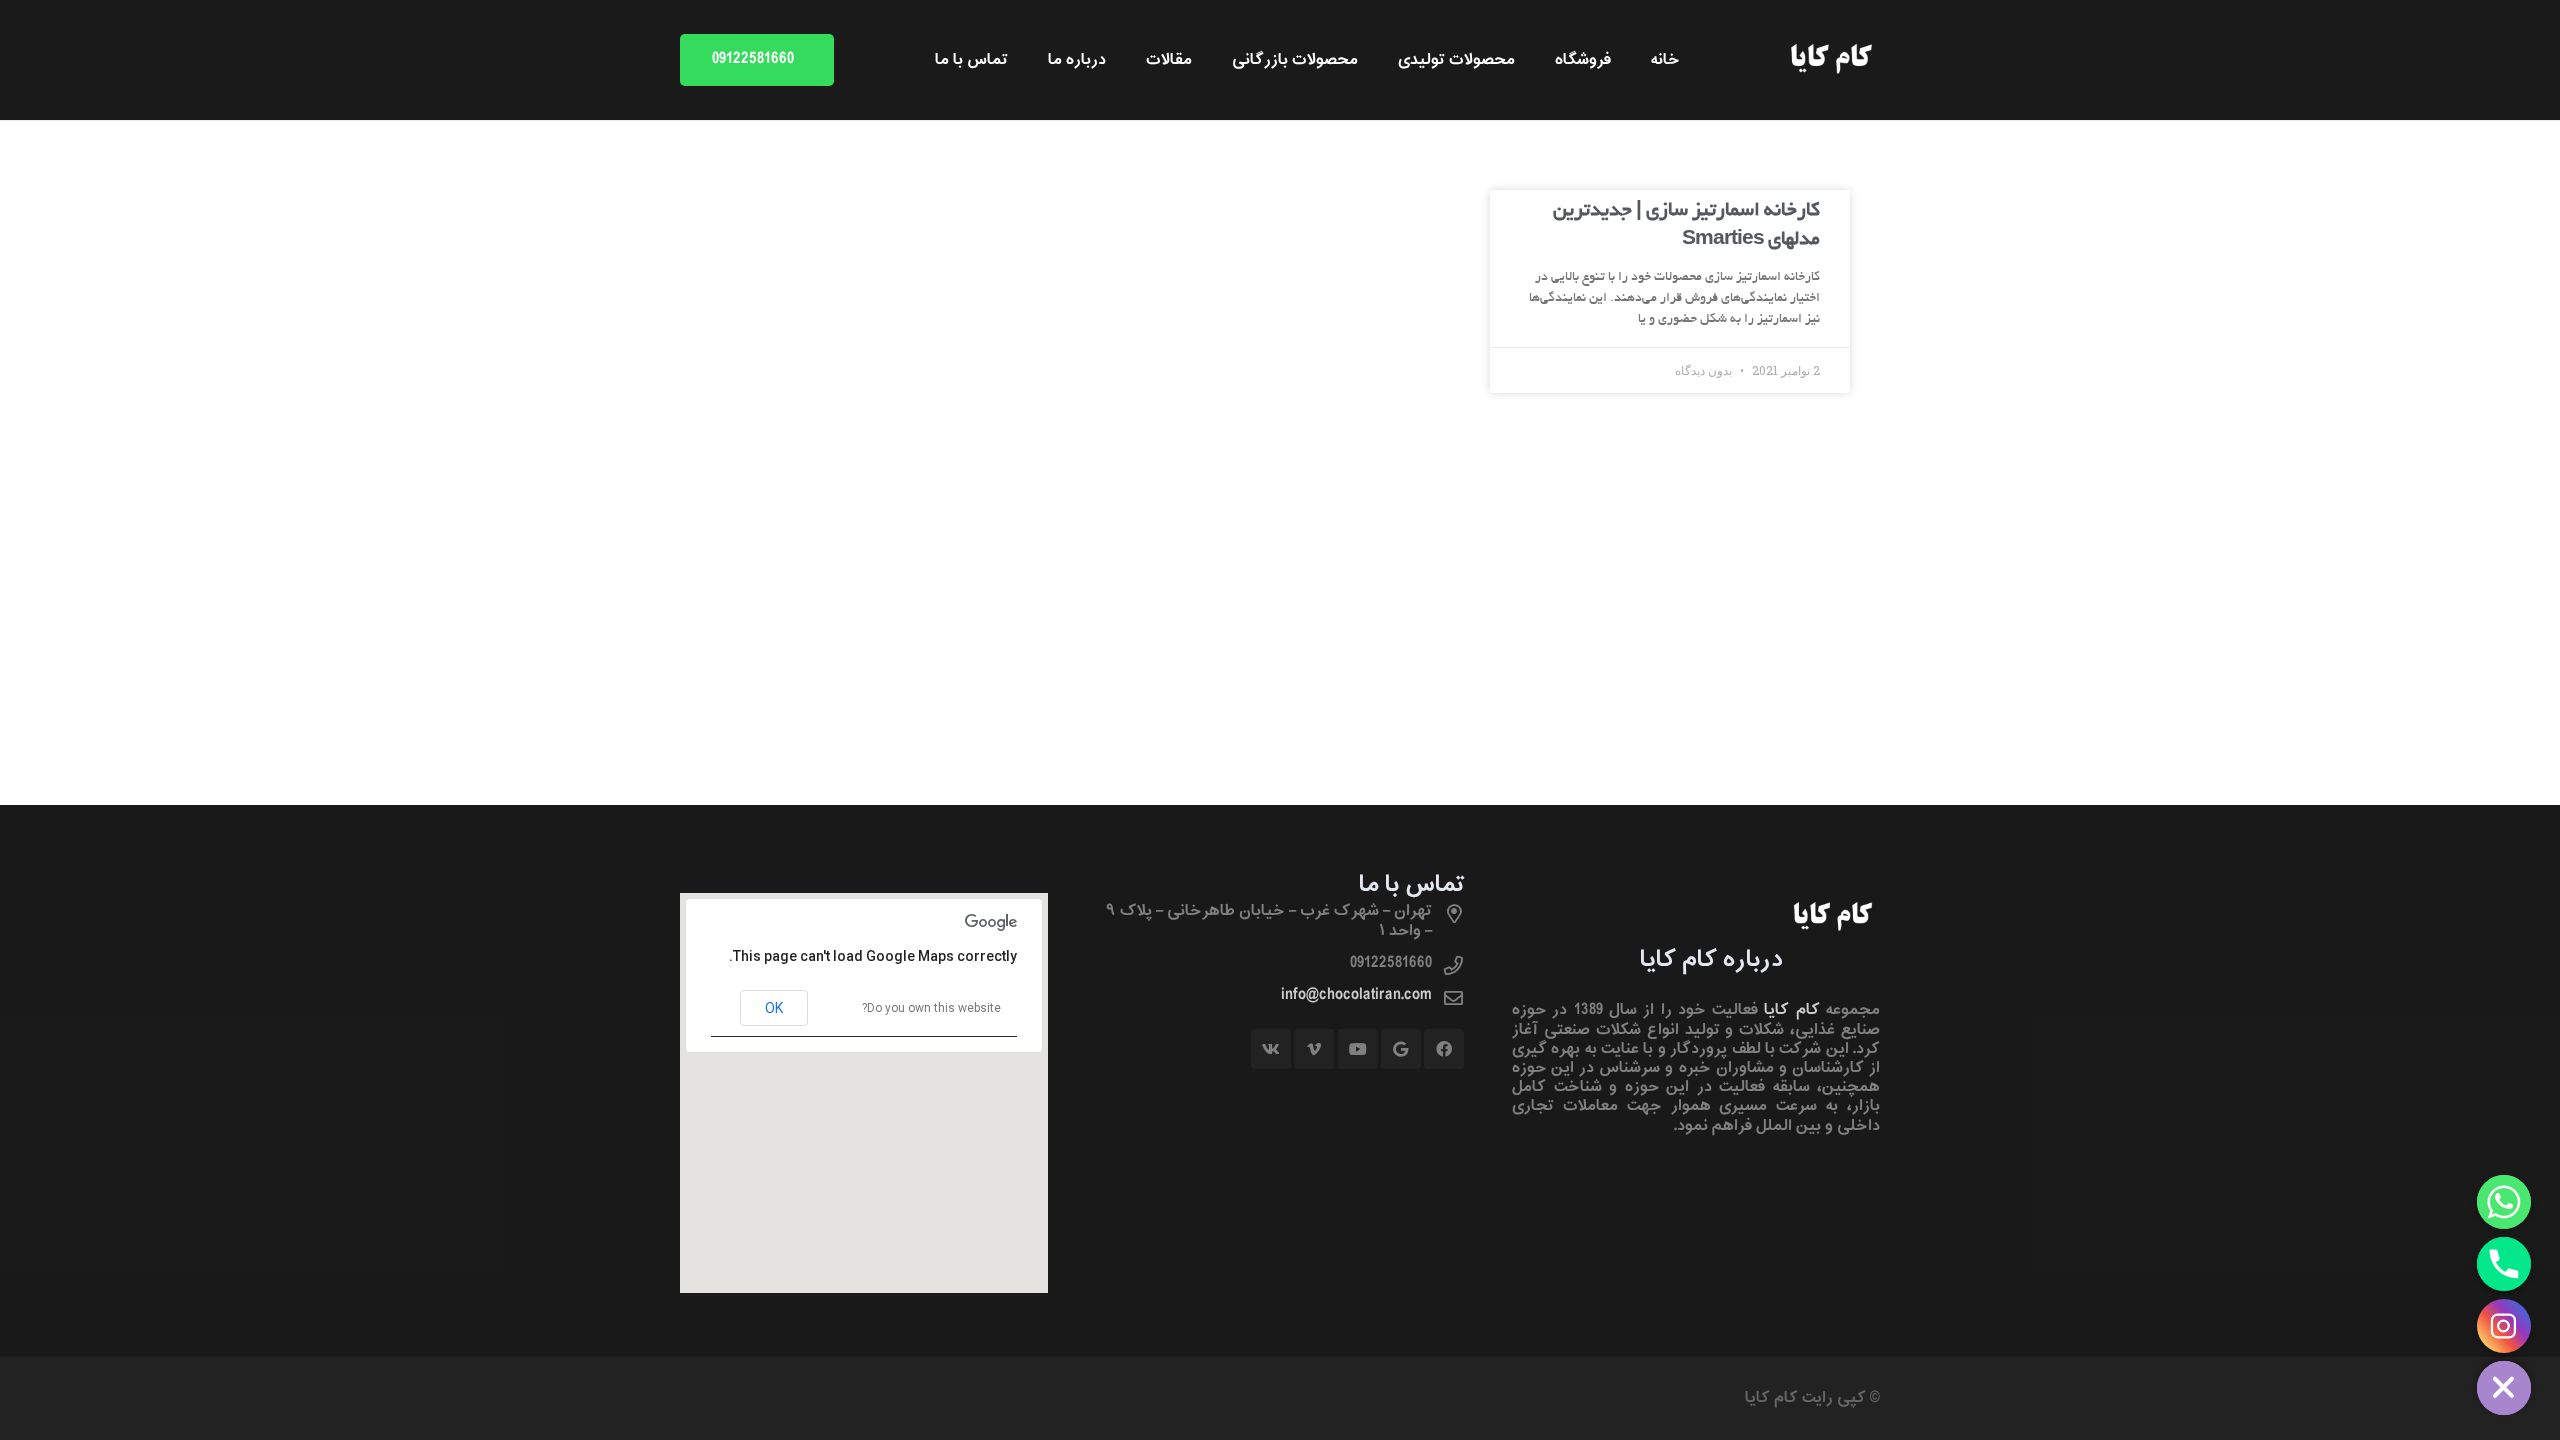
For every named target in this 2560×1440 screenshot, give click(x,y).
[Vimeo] (1314, 1049)
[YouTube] (1358, 1049)
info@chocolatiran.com (1356, 995)
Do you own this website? (931, 1008)
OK (774, 1008)
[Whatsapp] (2504, 1202)
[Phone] (2504, 1264)
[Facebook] (1444, 1049)
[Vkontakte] (1271, 1049)
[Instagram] (2504, 1326)
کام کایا (1791, 1010)
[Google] (1401, 1049)
